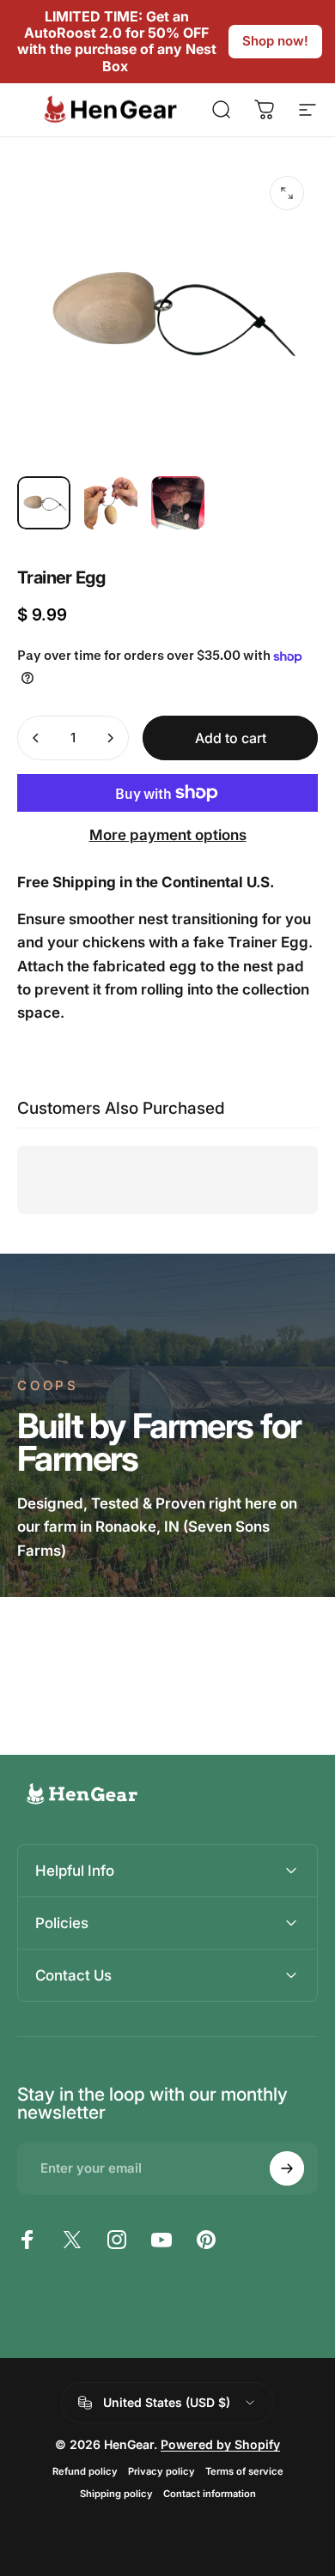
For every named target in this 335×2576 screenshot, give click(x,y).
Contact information (210, 2494)
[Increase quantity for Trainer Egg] (110, 738)
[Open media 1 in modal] (287, 193)
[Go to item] (44, 503)
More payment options (168, 835)
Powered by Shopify (220, 2444)
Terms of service (244, 2471)
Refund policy (85, 2471)
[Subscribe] (287, 2168)
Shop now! (275, 41)
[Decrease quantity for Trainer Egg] (36, 738)
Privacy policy (161, 2471)
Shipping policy (116, 2494)
